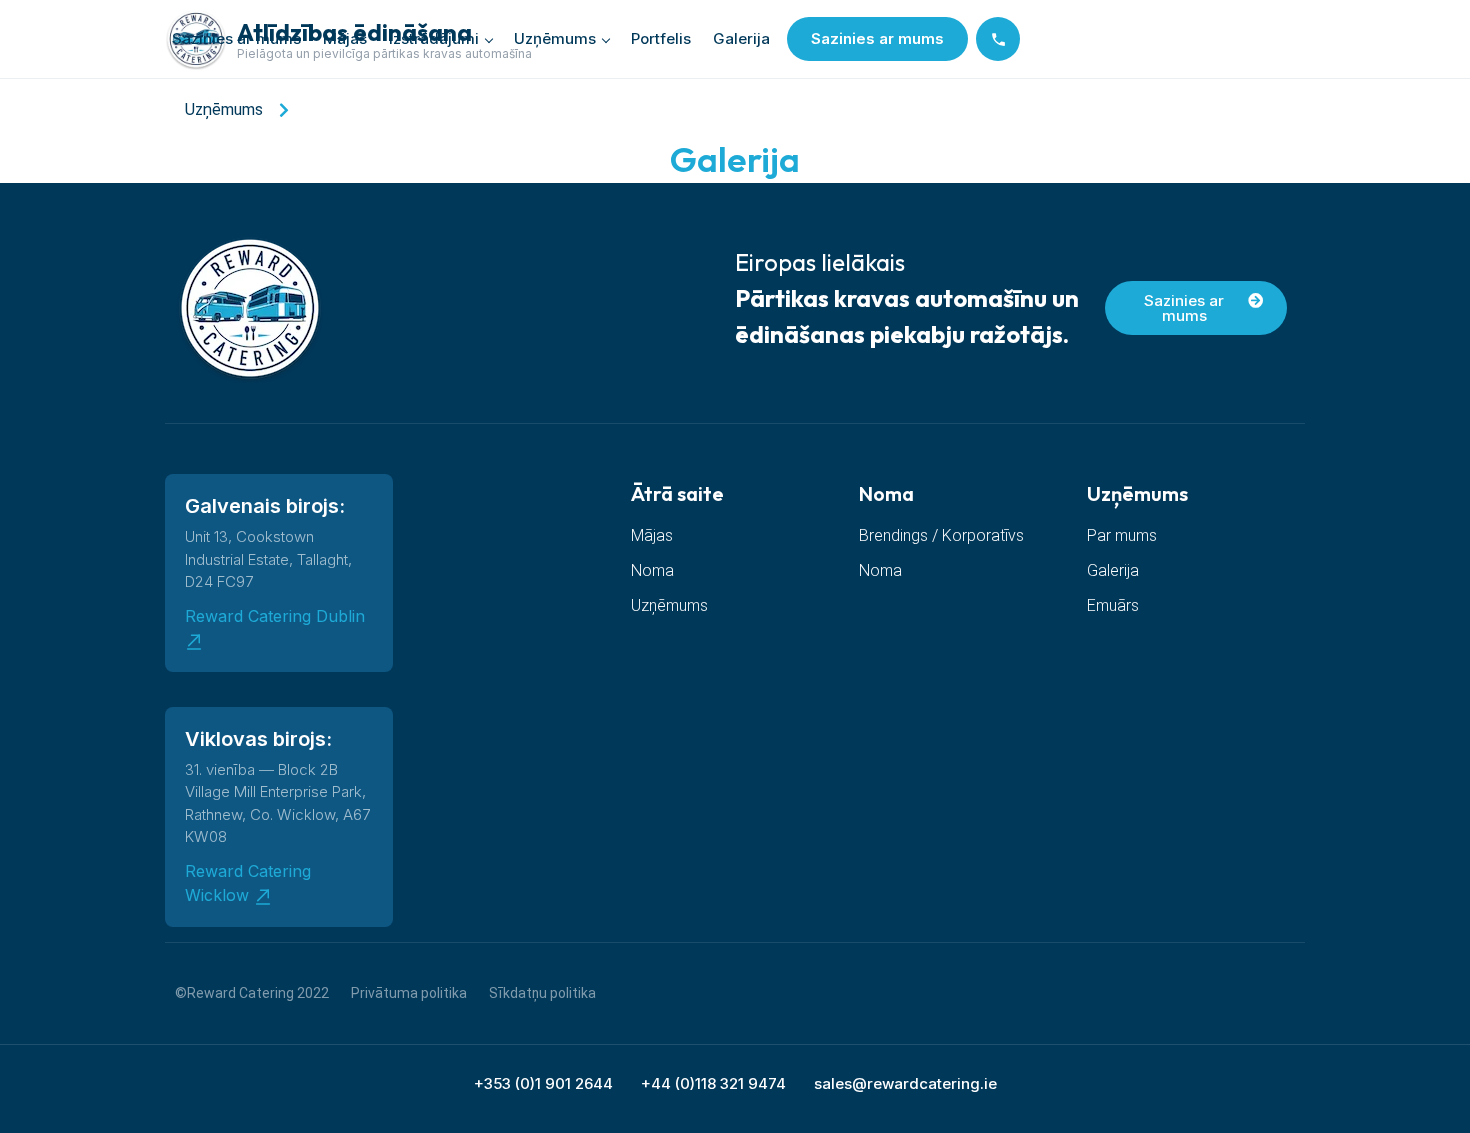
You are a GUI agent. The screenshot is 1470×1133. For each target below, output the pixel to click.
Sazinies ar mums (236, 38)
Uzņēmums (555, 38)
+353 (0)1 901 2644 (543, 1083)
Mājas (345, 38)
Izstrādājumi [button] (434, 38)
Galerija (741, 38)
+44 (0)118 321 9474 (713, 1083)
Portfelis (661, 38)
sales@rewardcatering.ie (905, 1083)
